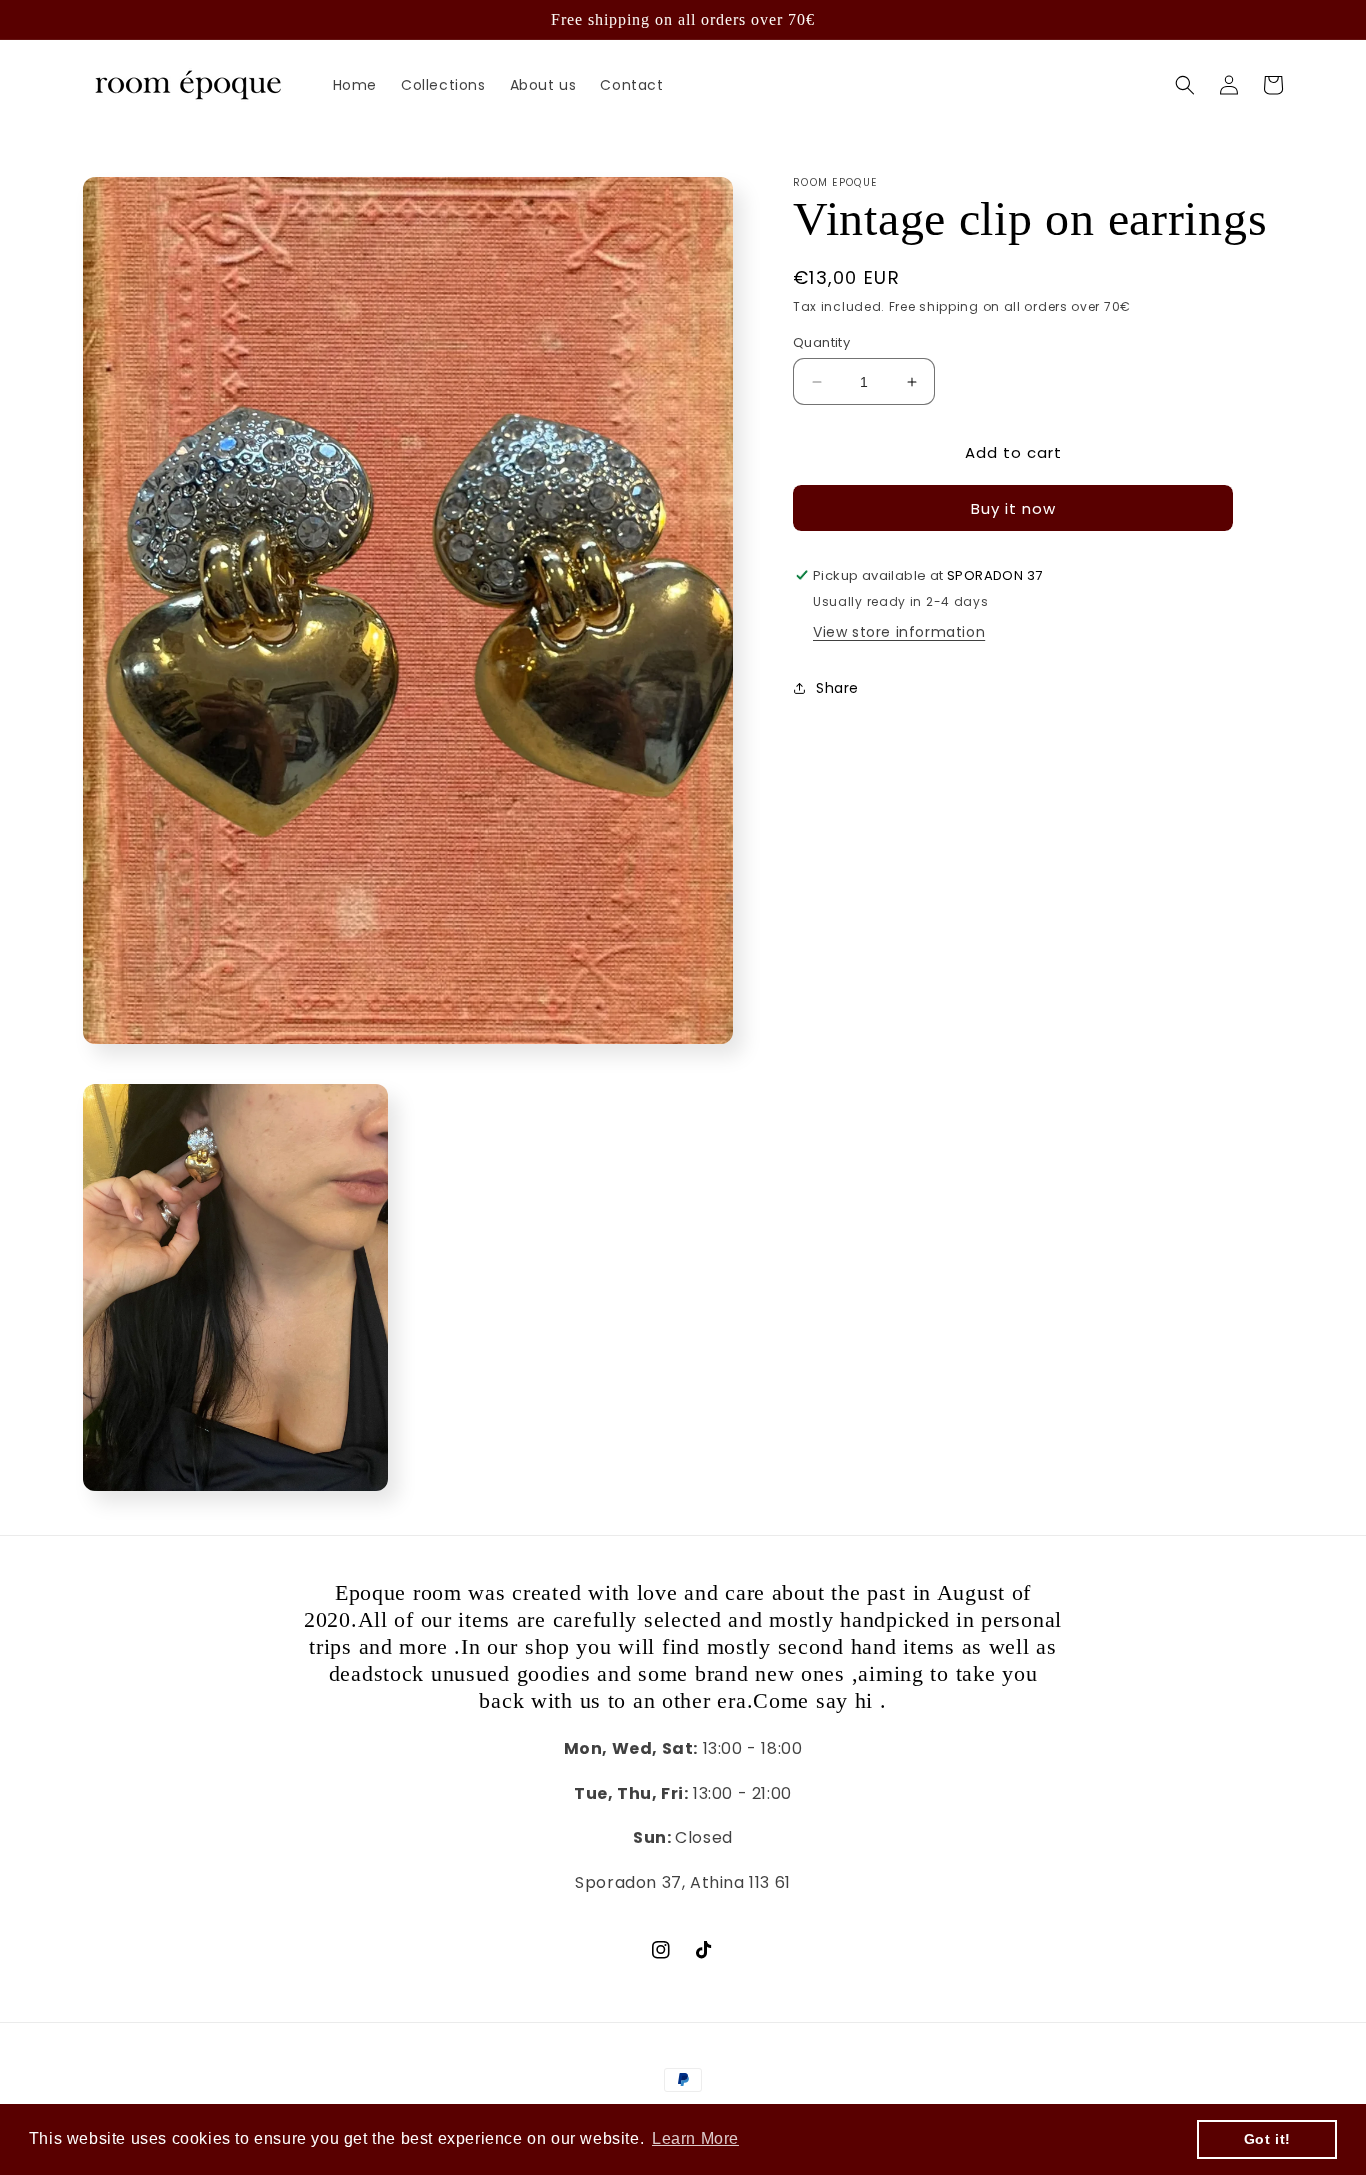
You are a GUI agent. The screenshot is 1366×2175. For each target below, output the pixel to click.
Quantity (821, 342)
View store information (899, 632)
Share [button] (837, 688)
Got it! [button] (1267, 2139)
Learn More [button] (695, 2138)
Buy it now (1013, 508)
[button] (1185, 85)
